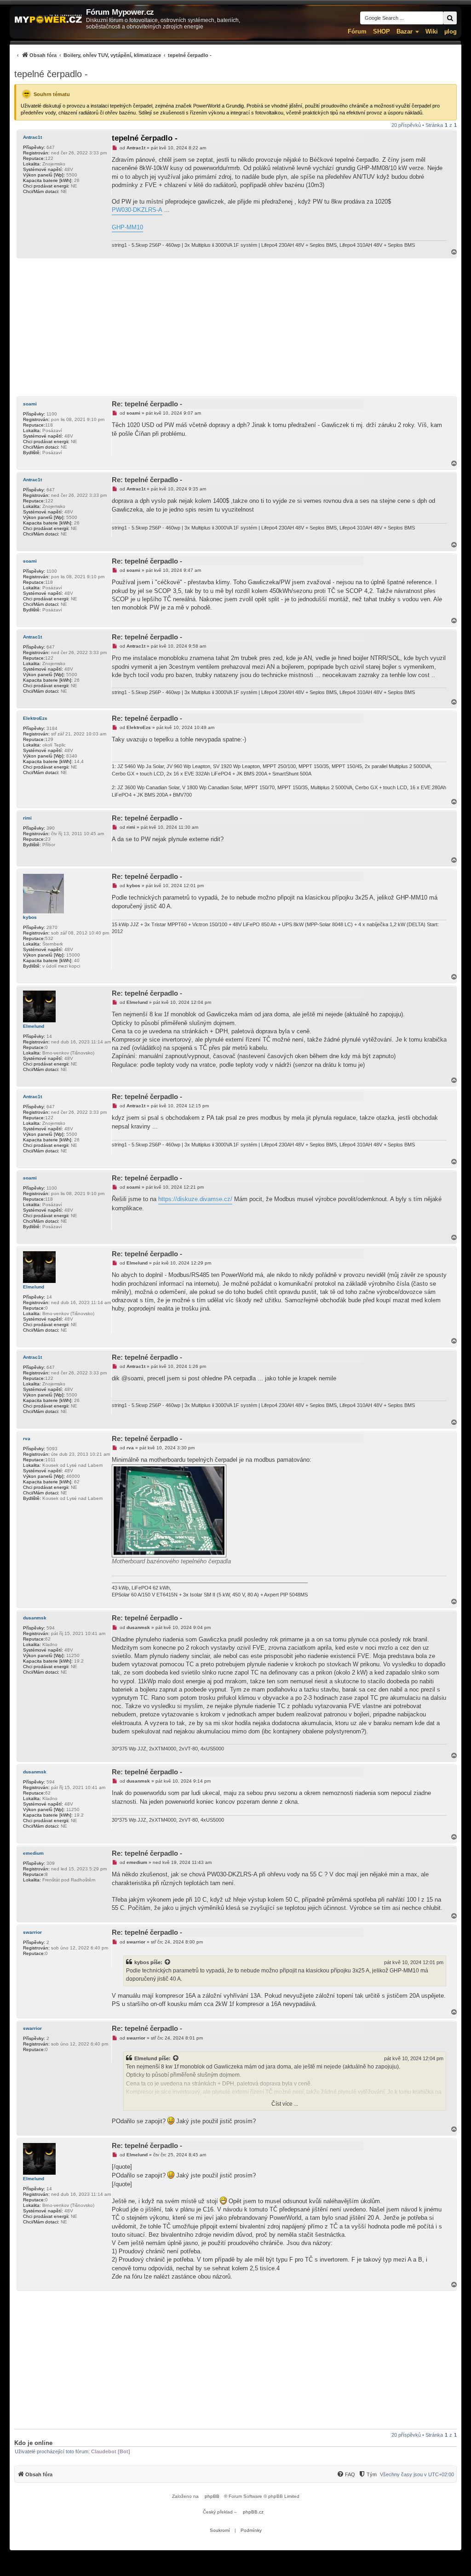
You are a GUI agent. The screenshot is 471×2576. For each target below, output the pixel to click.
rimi (27, 818)
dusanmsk (35, 1618)
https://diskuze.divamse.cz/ (195, 1199)
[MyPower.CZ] (48, 19)
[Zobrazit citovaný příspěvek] (168, 1962)
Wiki (432, 31)
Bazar (405, 31)
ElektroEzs (35, 718)
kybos (30, 917)
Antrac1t (32, 137)
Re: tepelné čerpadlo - (147, 404)
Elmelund (34, 1026)
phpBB (212, 2496)
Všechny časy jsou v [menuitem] (417, 2474)
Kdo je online (33, 2443)
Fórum (357, 31)
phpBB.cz (253, 2512)
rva (27, 1439)
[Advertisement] (235, 327)
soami (30, 404)
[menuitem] (113, 55)
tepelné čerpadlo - (51, 74)
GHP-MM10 (127, 227)
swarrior (32, 1932)
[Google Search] (450, 18)
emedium (33, 1853)
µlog (451, 31)
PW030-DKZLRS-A (137, 210)
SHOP (382, 31)
